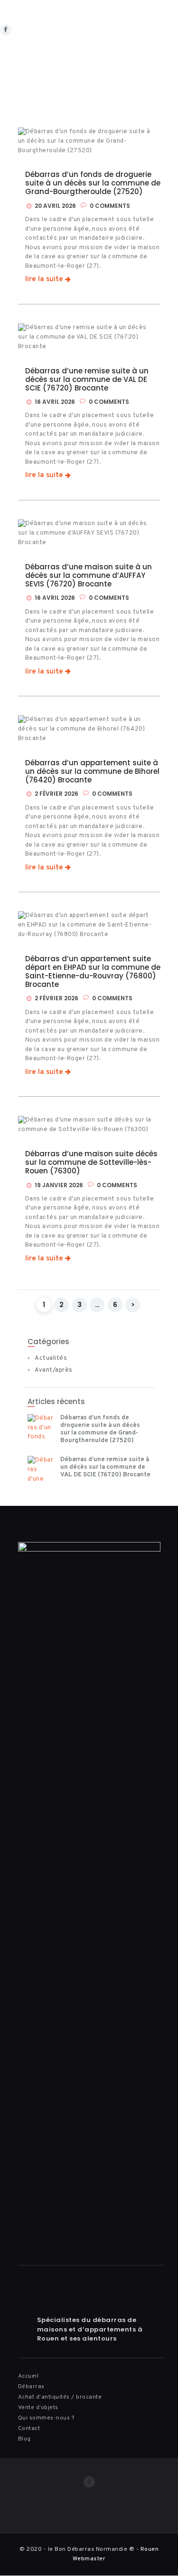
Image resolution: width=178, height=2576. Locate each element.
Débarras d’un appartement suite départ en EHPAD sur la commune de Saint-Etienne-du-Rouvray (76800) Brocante (93, 972)
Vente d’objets (38, 2408)
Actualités (51, 1358)
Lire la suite (44, 280)
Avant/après (54, 1370)
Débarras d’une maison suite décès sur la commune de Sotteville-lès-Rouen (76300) (91, 1162)
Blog (24, 2439)
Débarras (31, 2387)
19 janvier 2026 (59, 1185)
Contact (29, 2429)
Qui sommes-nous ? (47, 2418)
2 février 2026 (56, 794)
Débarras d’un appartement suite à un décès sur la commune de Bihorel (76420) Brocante (92, 771)
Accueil (28, 2376)
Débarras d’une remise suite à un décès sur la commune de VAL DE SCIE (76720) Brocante (87, 380)
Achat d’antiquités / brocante (60, 2397)
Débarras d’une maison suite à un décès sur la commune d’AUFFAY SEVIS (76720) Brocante (89, 576)
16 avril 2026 (55, 402)
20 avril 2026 (55, 206)
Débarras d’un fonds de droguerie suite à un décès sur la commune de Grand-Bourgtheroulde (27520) (93, 183)
